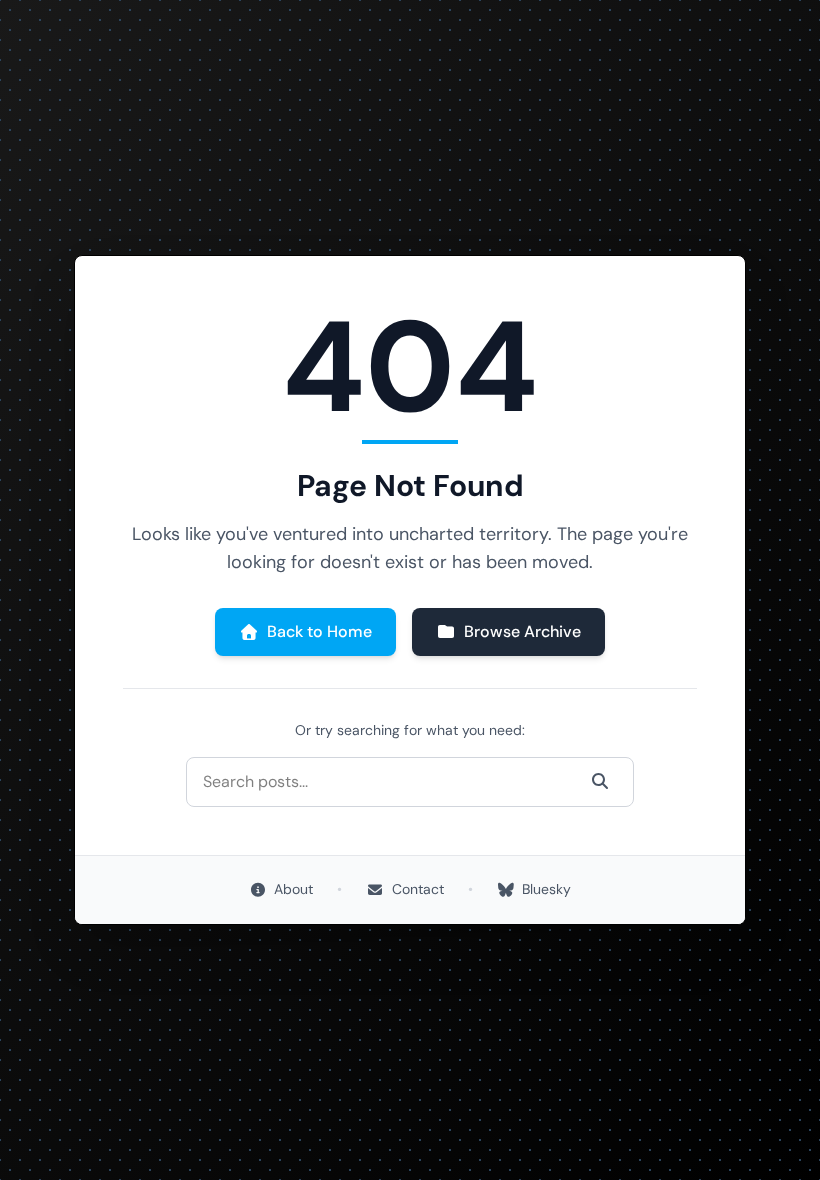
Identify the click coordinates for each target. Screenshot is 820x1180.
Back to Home (319, 631)
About (293, 889)
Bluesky (546, 889)
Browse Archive (522, 631)
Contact (418, 889)
